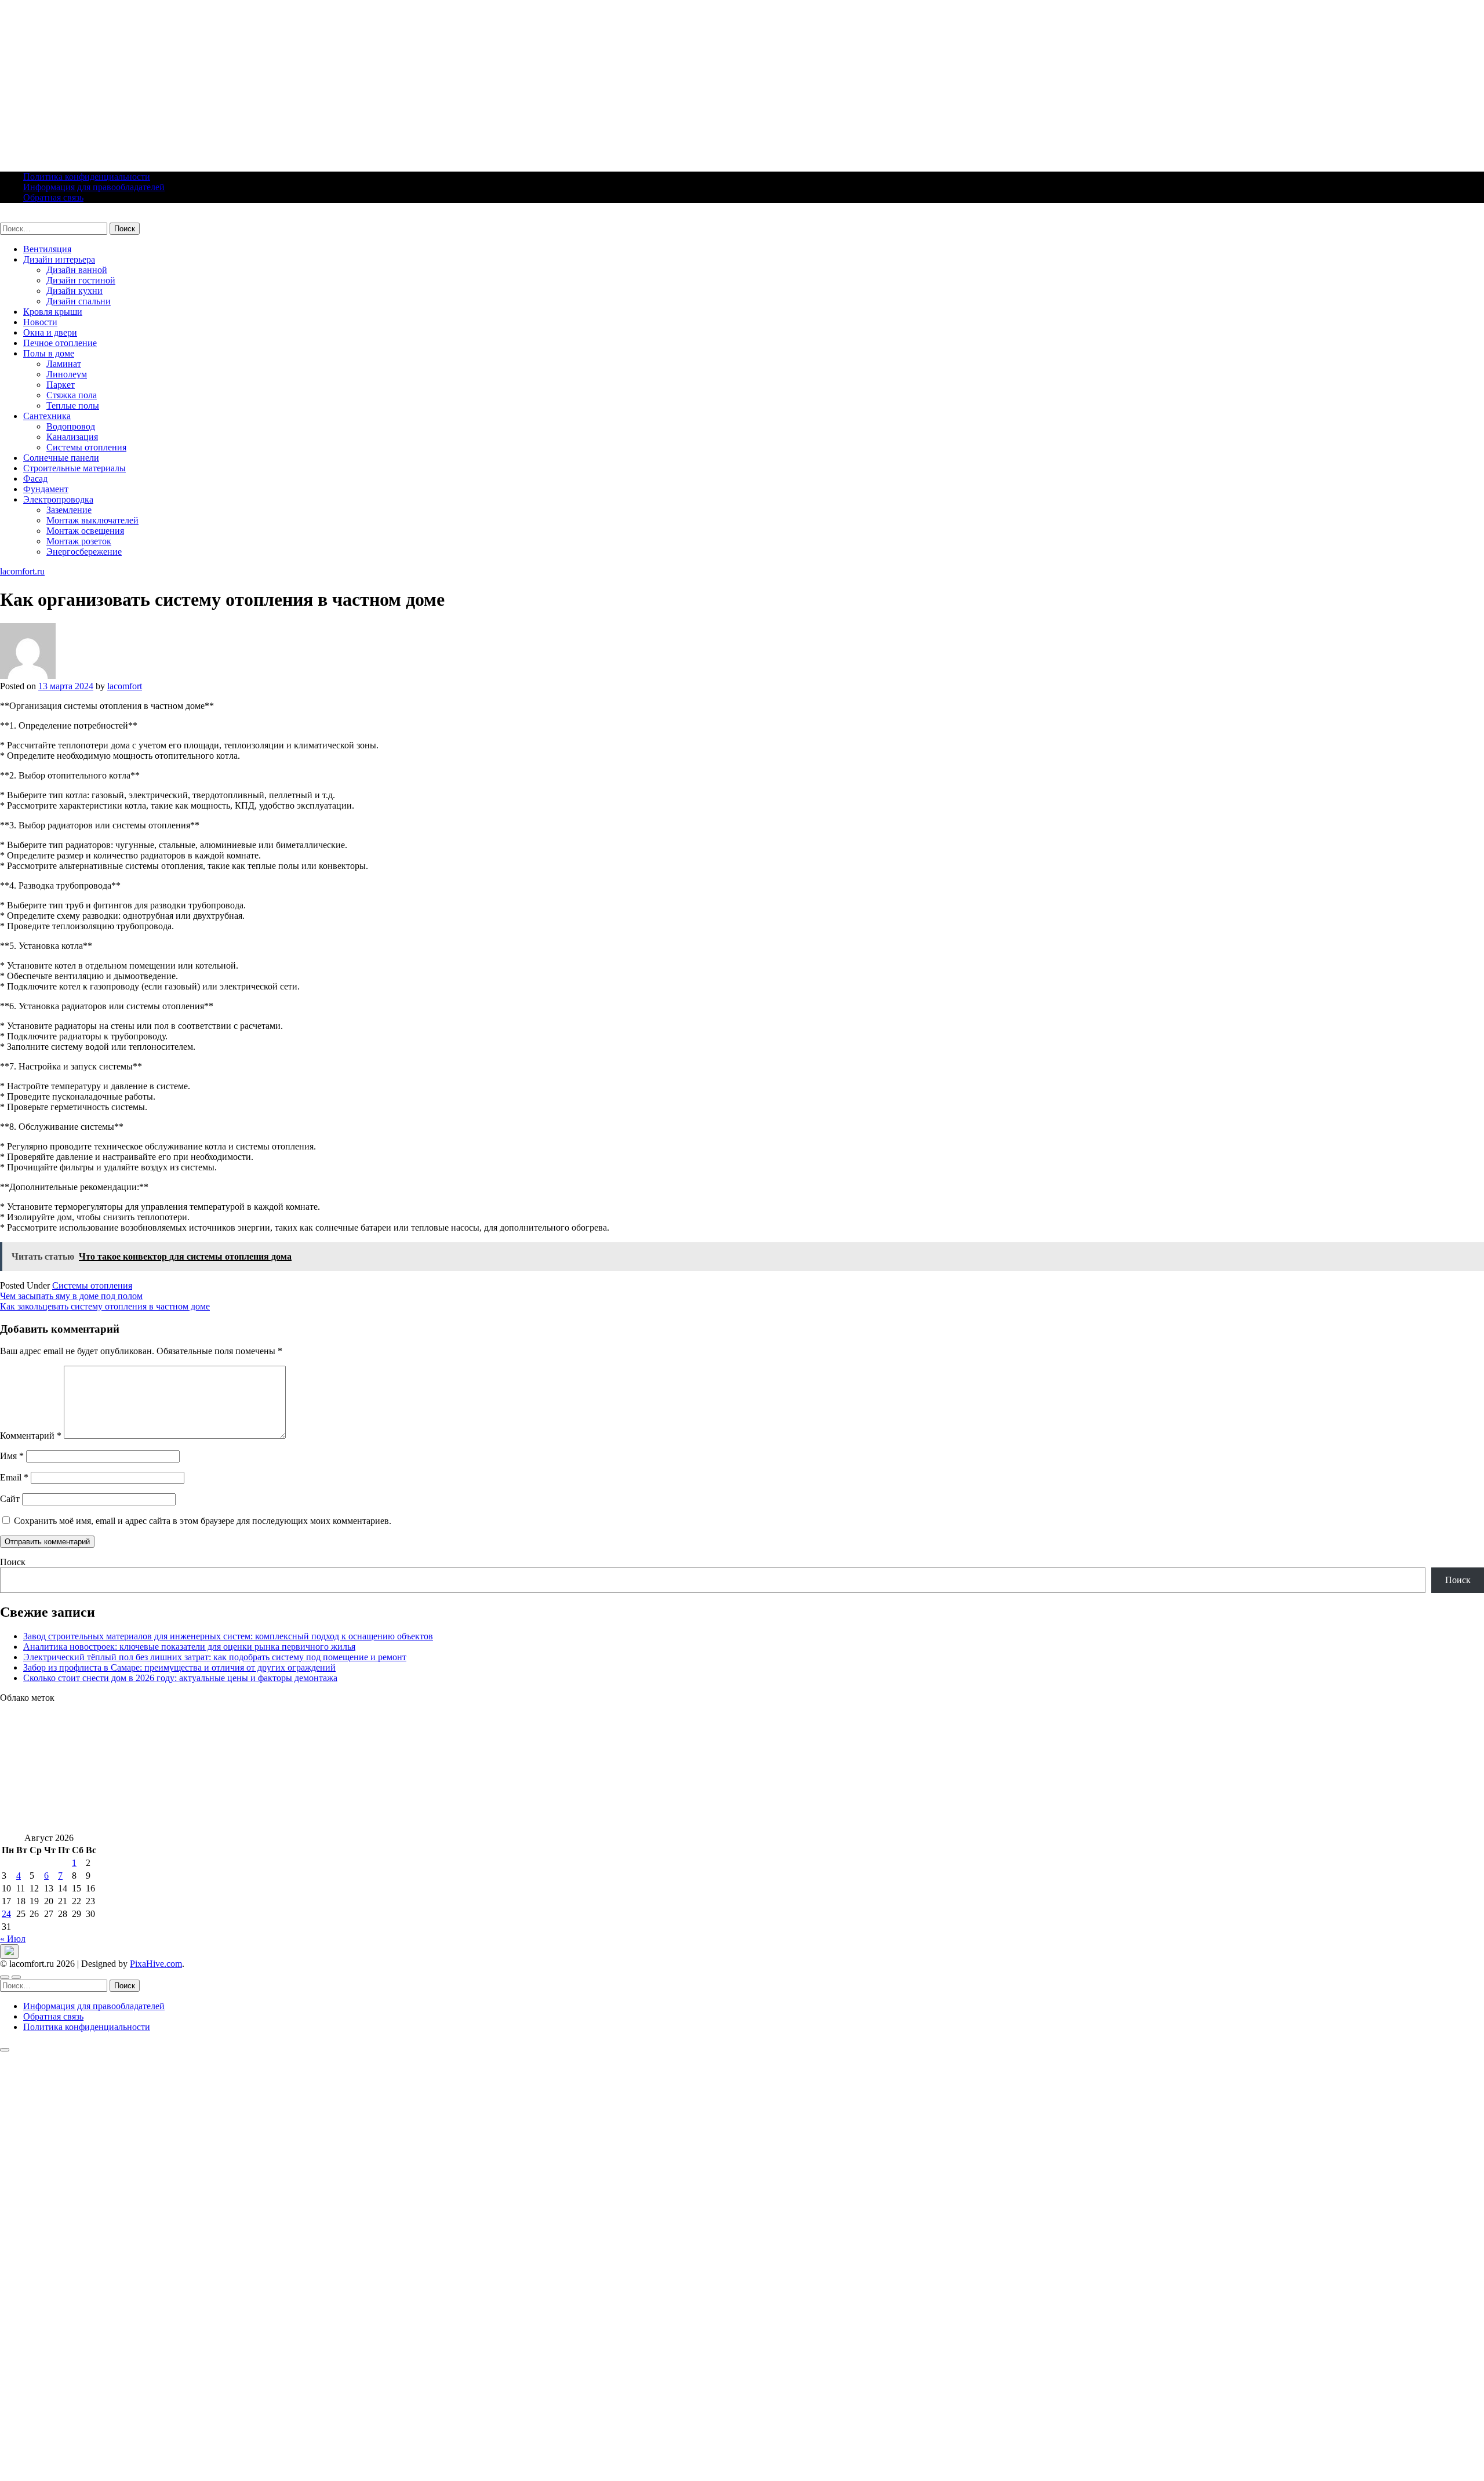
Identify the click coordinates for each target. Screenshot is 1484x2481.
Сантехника (47, 416)
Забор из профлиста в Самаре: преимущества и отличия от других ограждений (179, 1667)
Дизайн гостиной (81, 280)
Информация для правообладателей (94, 187)
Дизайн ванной (77, 270)
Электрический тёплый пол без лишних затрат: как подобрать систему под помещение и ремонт (215, 1657)
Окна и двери (50, 332)
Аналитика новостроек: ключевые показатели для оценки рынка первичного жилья (189, 1647)
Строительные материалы (74, 468)
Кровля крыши (53, 312)
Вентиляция (47, 249)
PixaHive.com (156, 1964)
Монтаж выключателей (92, 520)
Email (14, 1477)
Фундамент (46, 489)
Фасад (35, 479)
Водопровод (71, 426)
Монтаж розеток (79, 541)
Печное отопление (60, 343)
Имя (12, 1456)
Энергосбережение (84, 552)
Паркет (61, 385)
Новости (40, 322)
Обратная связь (53, 197)
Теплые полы (73, 405)
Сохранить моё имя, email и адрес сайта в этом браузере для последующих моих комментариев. (203, 1521)
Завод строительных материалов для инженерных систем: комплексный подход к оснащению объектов (228, 1636)
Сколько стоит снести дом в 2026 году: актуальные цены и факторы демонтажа (180, 1678)
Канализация (72, 437)
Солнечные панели (61, 458)
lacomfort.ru (22, 217)
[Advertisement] (348, 81)
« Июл (13, 1939)
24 (6, 1914)
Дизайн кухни (74, 291)
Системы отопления (86, 447)
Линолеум (67, 374)
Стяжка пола (72, 395)
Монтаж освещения (85, 531)
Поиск (13, 1562)
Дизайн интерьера (59, 259)
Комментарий (31, 1436)
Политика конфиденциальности (87, 177)
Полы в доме (49, 353)
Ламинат (64, 364)
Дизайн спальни (79, 301)
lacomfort (125, 686)
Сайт (10, 1499)
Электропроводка (58, 499)
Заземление (69, 510)
